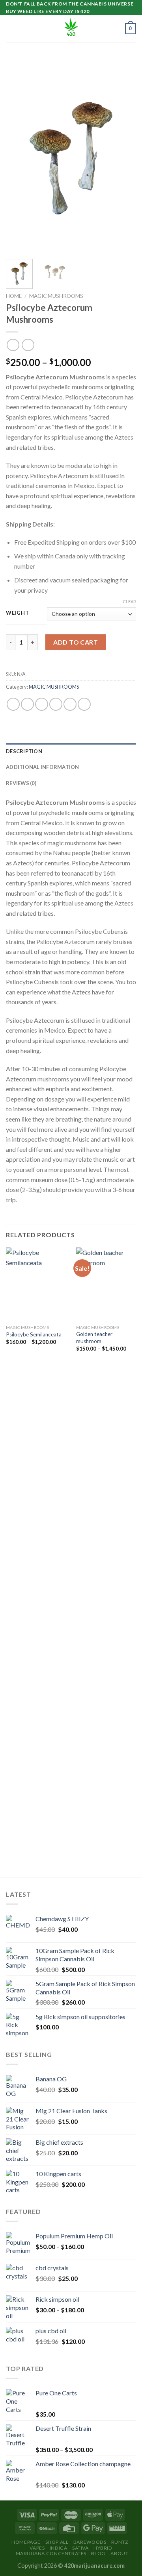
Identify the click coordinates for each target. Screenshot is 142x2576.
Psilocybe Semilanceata (34, 1334)
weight (17, 613)
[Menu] (11, 29)
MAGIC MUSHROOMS (56, 296)
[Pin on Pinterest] (70, 704)
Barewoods (90, 2542)
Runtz (120, 2542)
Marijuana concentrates (51, 2553)
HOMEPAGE (26, 2542)
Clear (129, 601)
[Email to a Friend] (56, 704)
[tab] (71, 751)
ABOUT (119, 2553)
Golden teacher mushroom (94, 1338)
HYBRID (103, 2548)
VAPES (37, 2548)
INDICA (59, 2548)
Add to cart (76, 642)
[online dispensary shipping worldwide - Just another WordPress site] (71, 29)
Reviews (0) (21, 783)
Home (14, 296)
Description (24, 751)
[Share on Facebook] (27, 704)
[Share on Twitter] (42, 704)
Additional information (43, 767)
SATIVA (80, 2548)
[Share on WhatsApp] (13, 704)
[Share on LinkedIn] (84, 704)
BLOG (98, 2553)
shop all (57, 2542)
